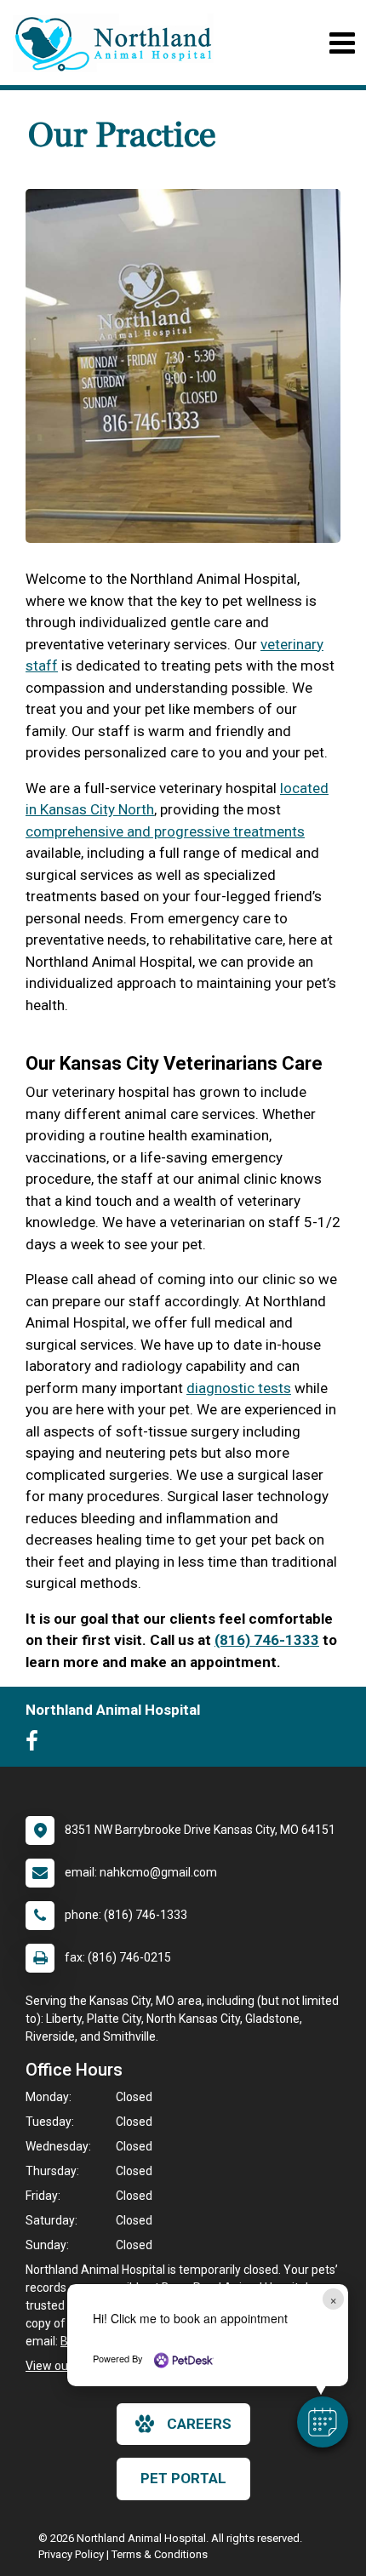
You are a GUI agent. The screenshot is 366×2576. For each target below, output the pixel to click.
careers (199, 2424)
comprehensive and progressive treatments (165, 831)
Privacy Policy (71, 2554)
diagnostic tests (239, 1388)
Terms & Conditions (160, 2554)
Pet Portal (183, 2478)
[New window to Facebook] (36, 1745)
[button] (323, 2422)
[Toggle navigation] (342, 43)
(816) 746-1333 (267, 1640)
